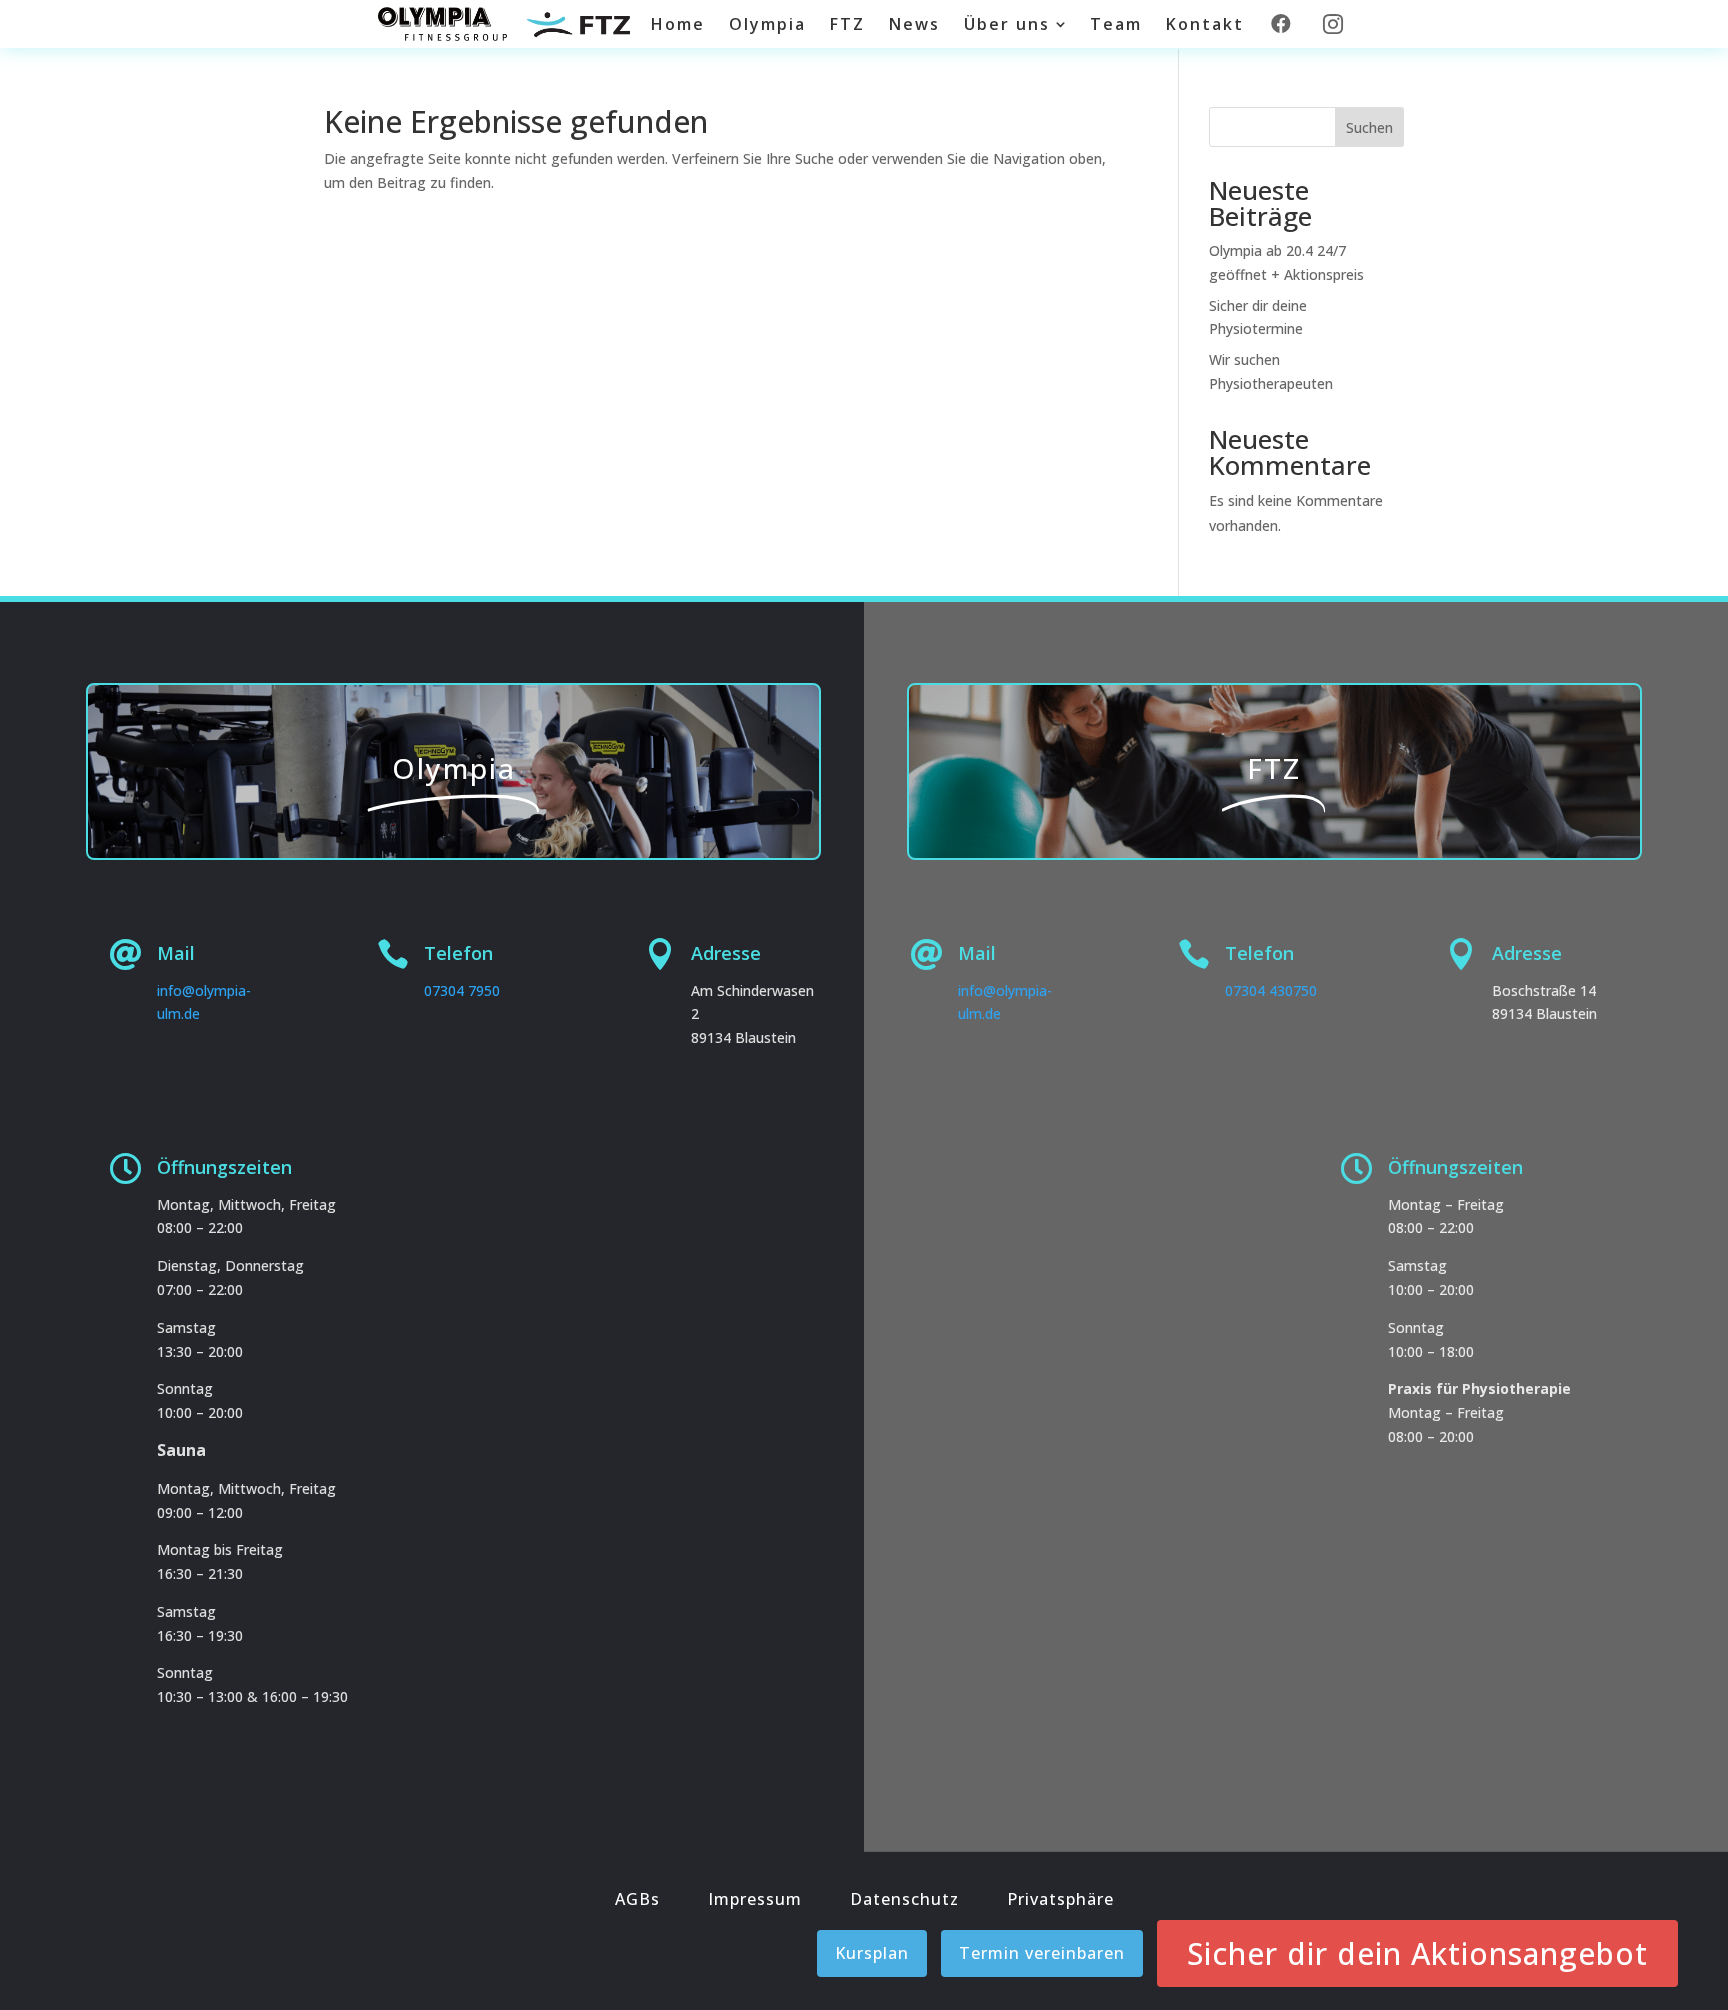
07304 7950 (462, 990)
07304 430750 (1271, 990)
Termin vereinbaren (1042, 1953)
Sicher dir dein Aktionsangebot (1417, 1953)
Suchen (1369, 127)
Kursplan (872, 1953)
